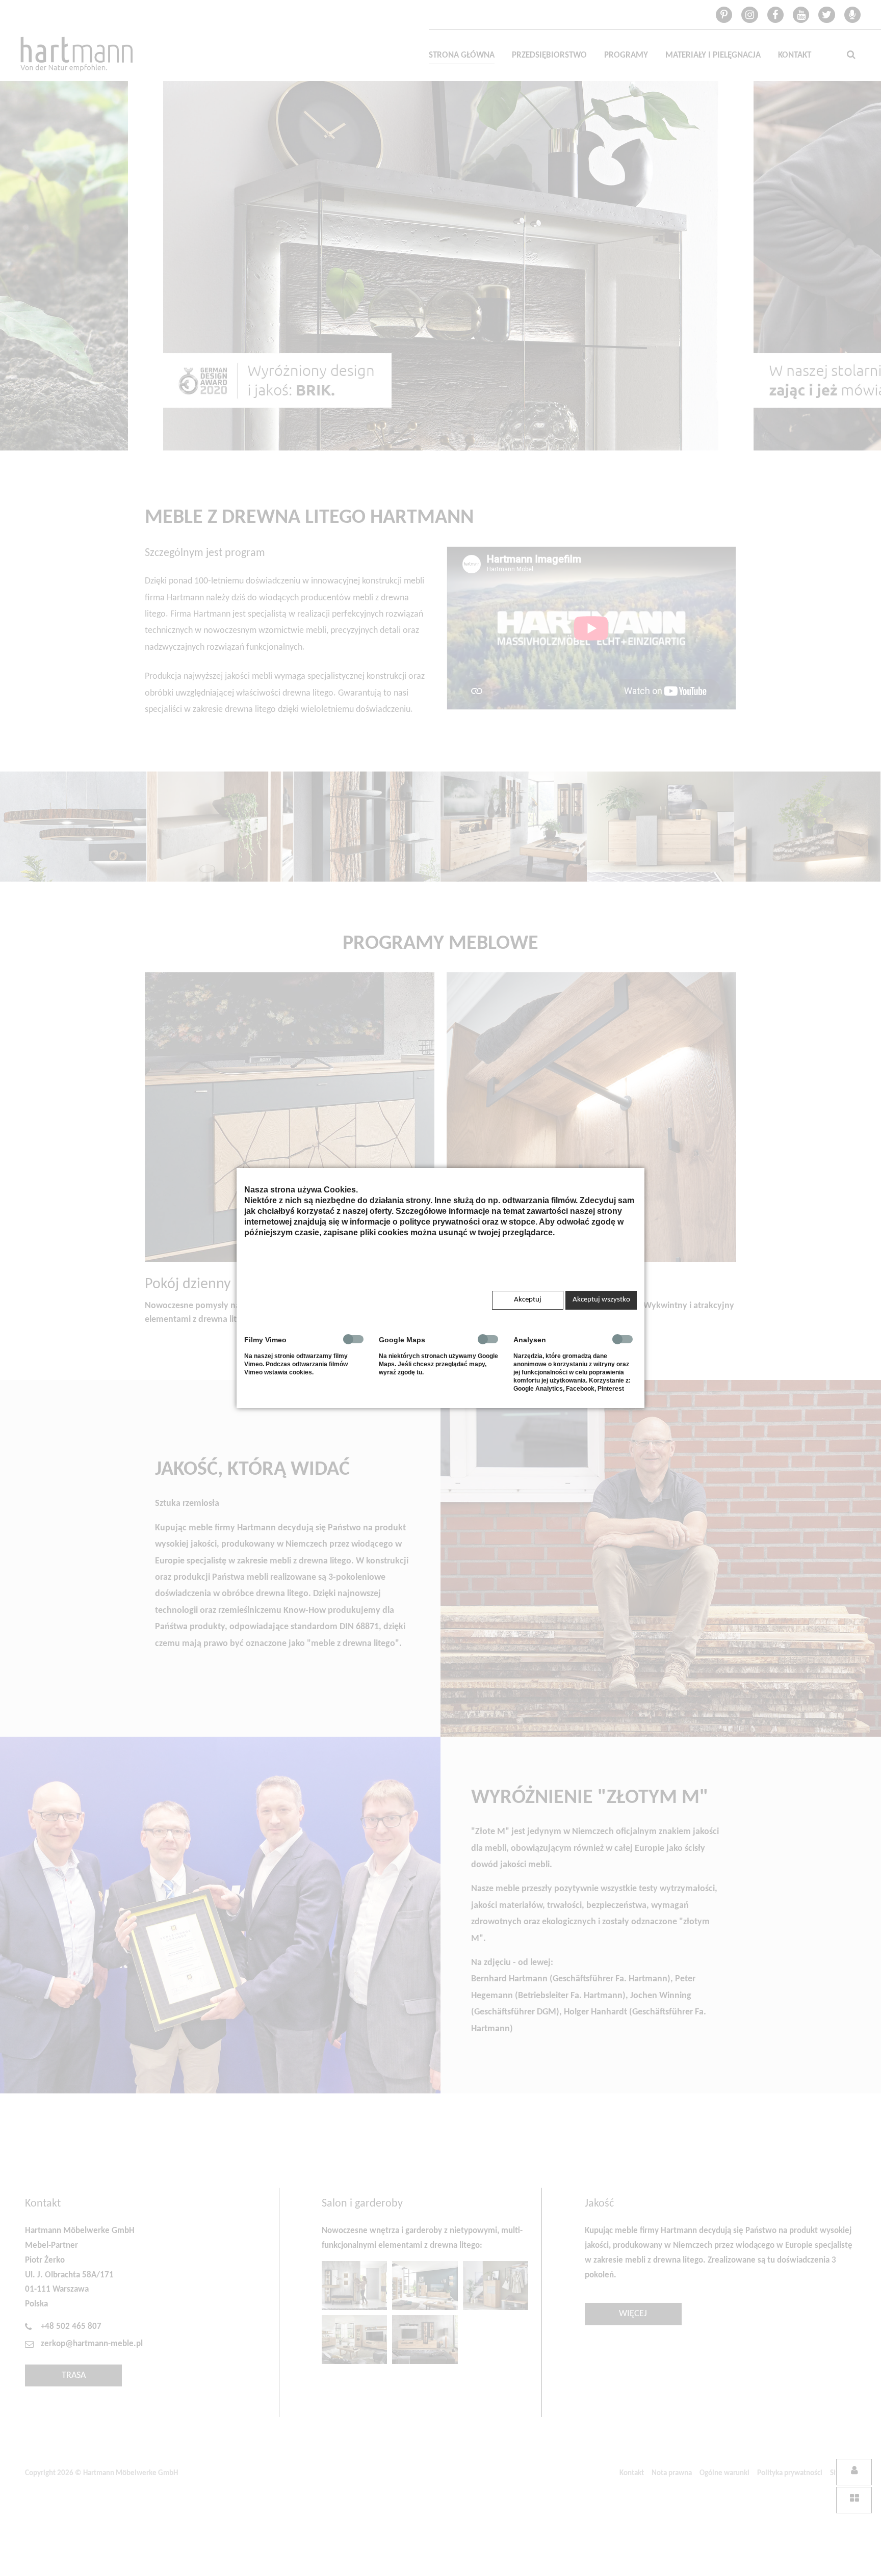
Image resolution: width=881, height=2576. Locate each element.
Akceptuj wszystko (601, 1300)
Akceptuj (528, 1300)
